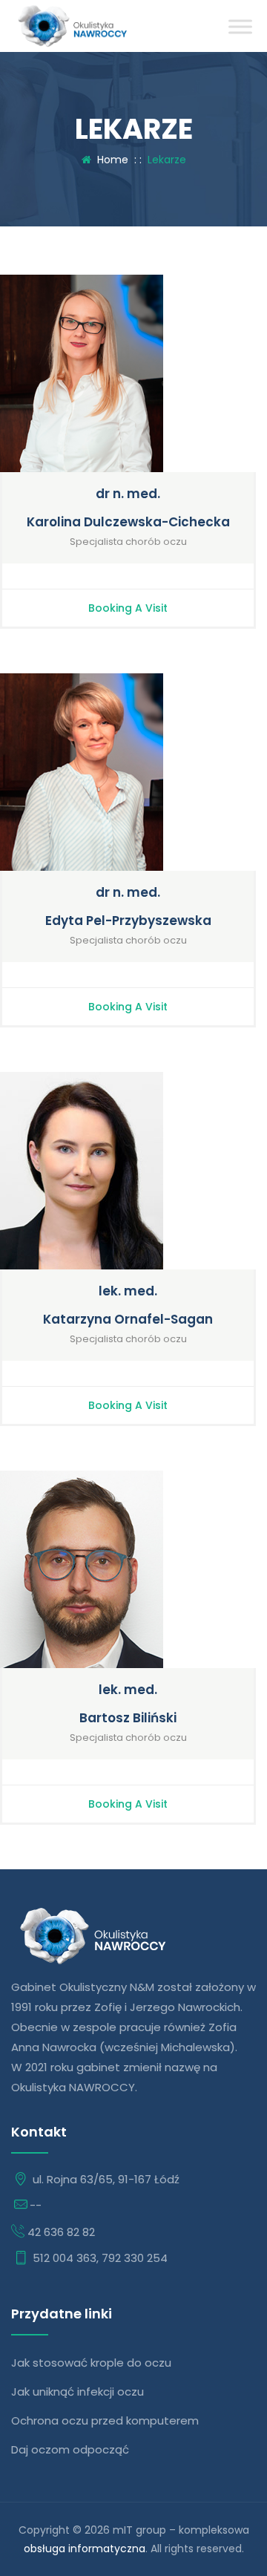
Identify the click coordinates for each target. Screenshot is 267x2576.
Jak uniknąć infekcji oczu (78, 2392)
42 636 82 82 (61, 2232)
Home (110, 160)
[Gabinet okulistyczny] (72, 26)
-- (36, 2205)
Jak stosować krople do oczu (91, 2363)
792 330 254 (135, 2258)
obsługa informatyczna (85, 2549)
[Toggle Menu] (240, 26)
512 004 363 (65, 2258)
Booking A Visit (128, 608)
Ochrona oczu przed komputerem (105, 2420)
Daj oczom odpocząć (70, 2449)
